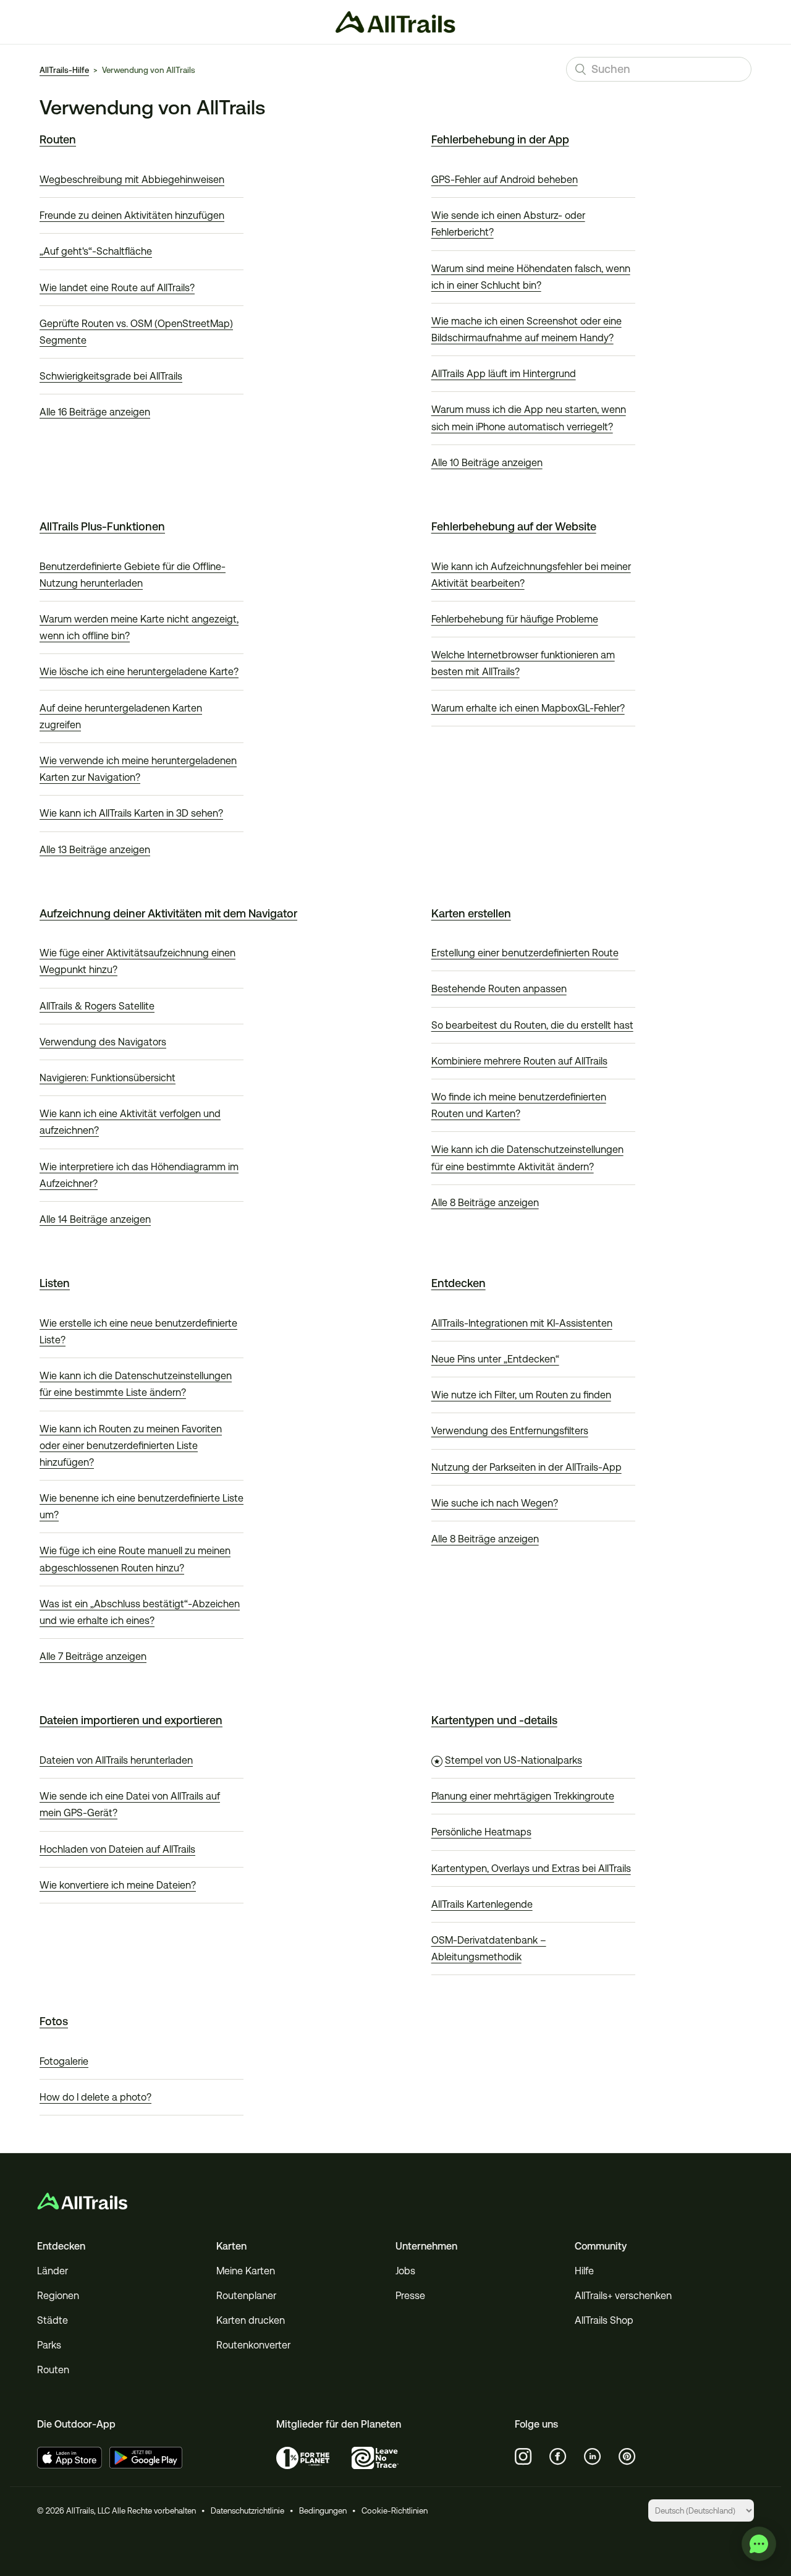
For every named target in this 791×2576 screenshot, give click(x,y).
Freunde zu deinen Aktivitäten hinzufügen (132, 215)
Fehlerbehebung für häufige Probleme (515, 619)
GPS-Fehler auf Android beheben (505, 180)
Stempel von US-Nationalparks (514, 1760)
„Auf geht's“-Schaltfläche (96, 251)
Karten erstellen (471, 913)
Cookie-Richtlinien (395, 2511)
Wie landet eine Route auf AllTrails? (117, 288)
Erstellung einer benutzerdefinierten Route (525, 953)
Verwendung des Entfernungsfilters (510, 1431)
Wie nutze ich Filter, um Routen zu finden (521, 1395)
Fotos (54, 2021)
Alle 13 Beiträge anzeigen (95, 850)
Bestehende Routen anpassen (499, 989)
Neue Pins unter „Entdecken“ (495, 1359)
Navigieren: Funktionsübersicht (108, 1078)
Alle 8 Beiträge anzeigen (485, 1203)
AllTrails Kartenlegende (482, 1904)
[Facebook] (558, 2457)
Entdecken (459, 1283)
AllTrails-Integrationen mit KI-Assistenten (522, 1323)
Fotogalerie (64, 2061)
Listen (55, 1283)
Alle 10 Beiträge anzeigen (487, 463)
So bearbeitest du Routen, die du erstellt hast (532, 1025)
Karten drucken (251, 2320)
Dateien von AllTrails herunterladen (116, 1760)
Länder (53, 2271)
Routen (58, 139)
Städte (53, 2320)
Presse (410, 2296)
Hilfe (584, 2271)
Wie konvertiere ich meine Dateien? (118, 1885)
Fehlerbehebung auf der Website (514, 526)
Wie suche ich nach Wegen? (495, 1503)
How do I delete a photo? (95, 2097)
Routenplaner (246, 2296)
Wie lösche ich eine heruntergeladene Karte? (139, 672)
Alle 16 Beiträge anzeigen (95, 412)
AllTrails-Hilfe (64, 70)
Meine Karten (246, 2271)
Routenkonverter (253, 2345)
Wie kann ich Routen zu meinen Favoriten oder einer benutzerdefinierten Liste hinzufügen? (131, 1446)
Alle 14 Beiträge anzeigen (95, 1219)
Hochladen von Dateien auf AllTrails (117, 1849)
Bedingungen (323, 2511)
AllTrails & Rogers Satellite (97, 1006)
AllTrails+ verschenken (623, 2296)
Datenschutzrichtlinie (247, 2511)
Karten (231, 2246)
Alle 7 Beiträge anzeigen (93, 1656)
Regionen (58, 2296)
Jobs (405, 2271)
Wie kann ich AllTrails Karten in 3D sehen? (131, 813)
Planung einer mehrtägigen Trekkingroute (523, 1796)
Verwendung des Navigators (103, 1042)
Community (601, 2246)
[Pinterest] (627, 2457)
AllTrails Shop (604, 2320)
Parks (49, 2345)
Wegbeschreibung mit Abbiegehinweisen (132, 180)
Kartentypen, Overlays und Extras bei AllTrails (531, 1868)
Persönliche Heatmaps (481, 1832)
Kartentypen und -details (494, 1720)
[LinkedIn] (593, 2457)
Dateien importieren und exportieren (131, 1720)
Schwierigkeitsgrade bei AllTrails (111, 376)
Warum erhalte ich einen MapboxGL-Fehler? (528, 708)
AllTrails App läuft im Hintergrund (504, 374)
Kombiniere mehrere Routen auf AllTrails (519, 1061)
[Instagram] (523, 2457)
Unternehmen (426, 2246)
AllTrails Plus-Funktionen (102, 526)
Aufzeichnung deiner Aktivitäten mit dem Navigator (168, 913)
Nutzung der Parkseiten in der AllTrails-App (527, 1467)
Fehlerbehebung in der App (500, 139)
